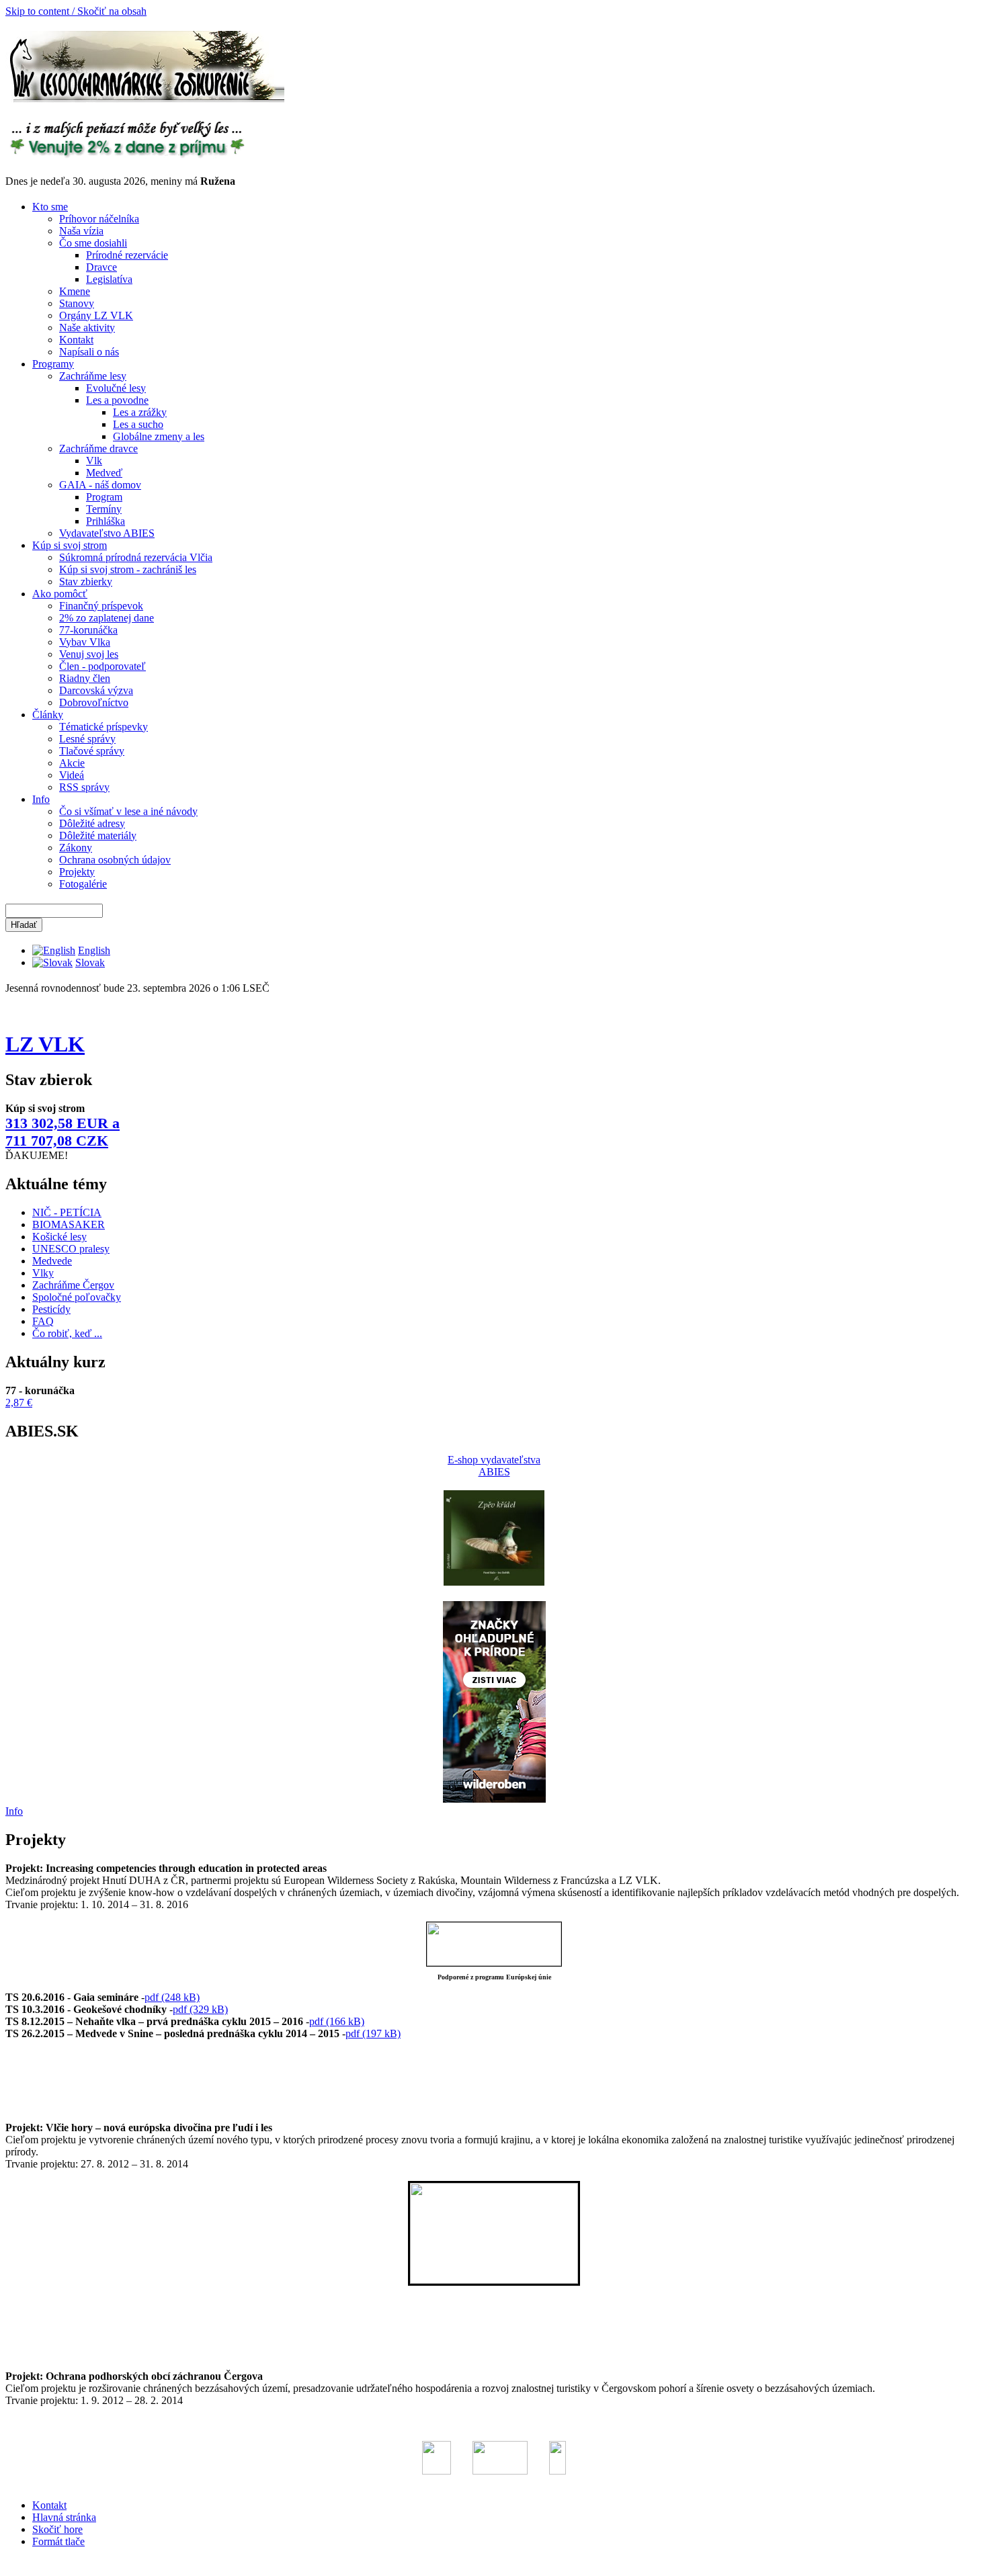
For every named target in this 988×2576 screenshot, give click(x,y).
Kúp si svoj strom (70, 545)
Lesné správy (87, 739)
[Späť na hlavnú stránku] (145, 99)
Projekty (77, 872)
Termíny (104, 509)
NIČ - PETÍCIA (67, 1212)
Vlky (43, 1273)
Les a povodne (117, 400)
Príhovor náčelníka (99, 219)
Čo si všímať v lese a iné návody (128, 811)
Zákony (76, 848)
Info (41, 799)
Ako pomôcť (60, 594)
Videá (72, 775)
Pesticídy (51, 1309)
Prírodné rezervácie (127, 255)
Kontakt (76, 340)
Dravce (101, 267)
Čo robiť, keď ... (67, 1333)
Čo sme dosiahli (93, 243)
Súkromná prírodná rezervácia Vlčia (136, 557)
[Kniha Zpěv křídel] (494, 1582)
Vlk (94, 461)
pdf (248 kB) (172, 1997)
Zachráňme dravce (98, 448)
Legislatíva (109, 279)
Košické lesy (59, 1237)
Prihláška (106, 521)
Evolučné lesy (116, 388)
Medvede (52, 1261)
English (94, 950)
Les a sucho (138, 424)
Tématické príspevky (104, 727)
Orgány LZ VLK (96, 315)
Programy (53, 364)
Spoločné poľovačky (77, 1297)
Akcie (72, 763)
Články (48, 715)
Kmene (75, 291)
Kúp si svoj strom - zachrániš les (128, 569)
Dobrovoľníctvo (94, 702)
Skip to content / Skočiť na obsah (76, 11)
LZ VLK (45, 1044)
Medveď (104, 473)
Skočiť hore (57, 2529)
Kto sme (50, 207)
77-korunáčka (88, 630)
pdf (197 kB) (373, 2033)
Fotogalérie (83, 884)
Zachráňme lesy (93, 376)
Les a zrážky (140, 412)
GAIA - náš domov (100, 485)
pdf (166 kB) (337, 2021)
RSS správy (84, 787)
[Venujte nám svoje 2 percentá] (127, 156)
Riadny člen (85, 678)
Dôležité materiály (98, 835)
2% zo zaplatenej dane (107, 618)
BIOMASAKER (69, 1225)
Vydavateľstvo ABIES (107, 533)
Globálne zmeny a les (159, 436)
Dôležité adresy (92, 823)
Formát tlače (58, 2541)
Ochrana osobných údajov (115, 860)
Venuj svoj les (89, 654)
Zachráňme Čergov (73, 1285)
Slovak (90, 962)
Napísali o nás (89, 352)
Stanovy (77, 303)
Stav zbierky (86, 582)
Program (104, 497)
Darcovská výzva (96, 690)
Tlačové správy (92, 751)
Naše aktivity (87, 328)
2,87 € (19, 1403)
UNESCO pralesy (71, 1249)
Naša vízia (81, 231)
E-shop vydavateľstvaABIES (494, 1466)
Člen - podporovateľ (102, 666)
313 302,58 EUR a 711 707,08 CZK (63, 1132)
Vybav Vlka (85, 642)
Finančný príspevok (101, 606)
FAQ (43, 1321)
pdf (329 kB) (200, 2009)
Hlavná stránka (64, 2517)
